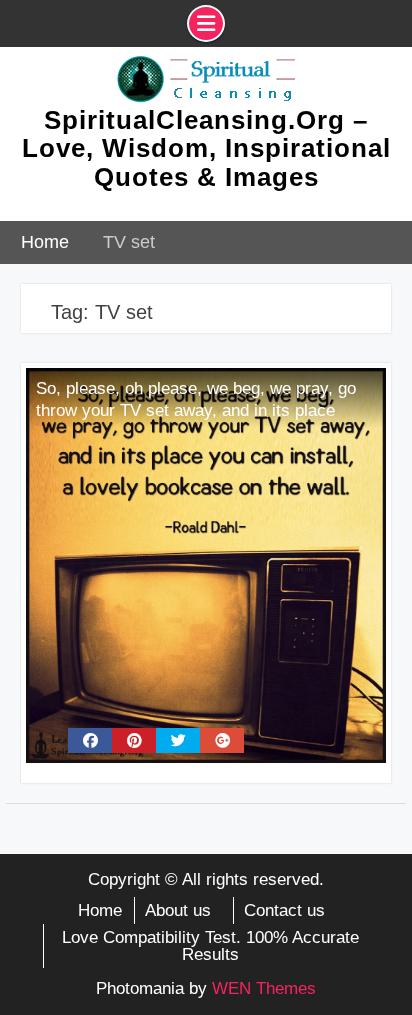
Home (100, 910)
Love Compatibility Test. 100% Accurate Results (210, 946)
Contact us (284, 910)
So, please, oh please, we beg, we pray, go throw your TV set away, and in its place (196, 399)
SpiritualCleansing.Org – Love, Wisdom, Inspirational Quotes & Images (206, 148)
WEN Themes (264, 988)
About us (178, 910)
